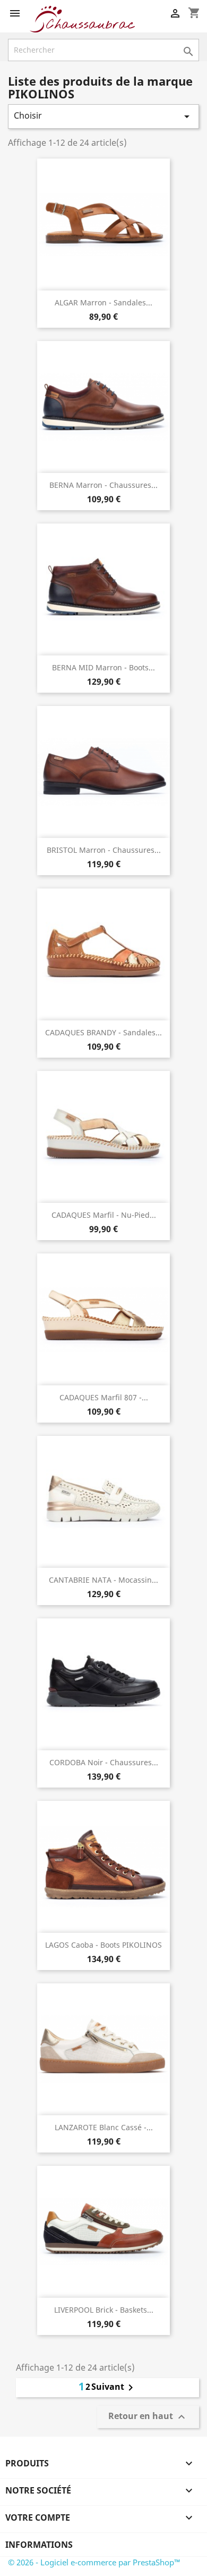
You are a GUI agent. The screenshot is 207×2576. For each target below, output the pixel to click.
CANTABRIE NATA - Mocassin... (103, 1580)
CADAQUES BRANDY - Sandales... (103, 1032)
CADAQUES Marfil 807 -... (104, 1397)
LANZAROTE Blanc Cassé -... (104, 2127)
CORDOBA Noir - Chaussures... (104, 1762)
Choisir (103, 116)
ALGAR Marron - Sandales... (103, 302)
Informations (39, 2545)
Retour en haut (148, 2417)
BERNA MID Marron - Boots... (103, 667)
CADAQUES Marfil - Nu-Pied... (104, 1215)
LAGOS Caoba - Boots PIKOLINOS (103, 1945)
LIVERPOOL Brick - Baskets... (104, 2310)
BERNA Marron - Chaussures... (103, 485)
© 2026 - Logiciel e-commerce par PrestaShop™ (94, 2562)
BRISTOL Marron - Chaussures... (104, 850)
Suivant (114, 2388)
